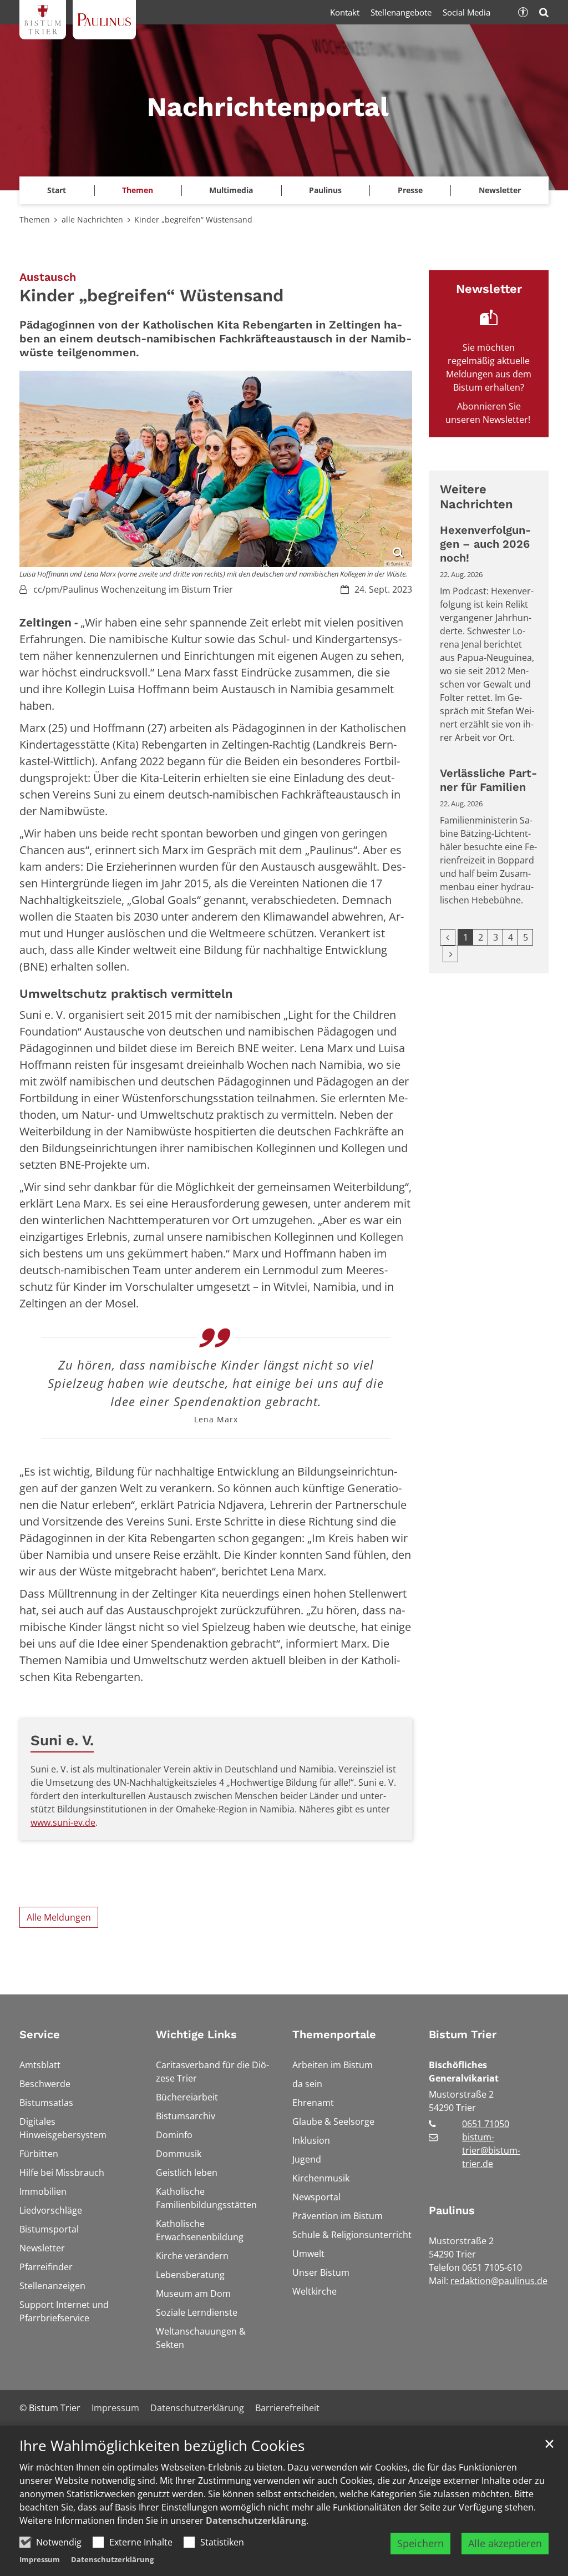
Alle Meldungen (59, 1917)
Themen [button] (138, 190)
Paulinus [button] (325, 190)
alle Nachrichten (92, 219)
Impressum (40, 2559)
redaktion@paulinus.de (499, 2281)
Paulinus (452, 2210)
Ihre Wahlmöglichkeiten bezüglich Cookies (162, 2446)
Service (40, 2034)
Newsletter (500, 190)
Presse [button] (410, 190)
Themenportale (334, 2034)
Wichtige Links (196, 2034)
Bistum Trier (463, 2034)
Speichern (420, 2543)
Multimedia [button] (231, 190)
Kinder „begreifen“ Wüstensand (193, 219)
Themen (35, 219)
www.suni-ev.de (63, 1822)
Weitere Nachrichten (476, 497)
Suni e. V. (62, 1740)
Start (57, 190)
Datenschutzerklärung (256, 2521)
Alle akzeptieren (505, 2543)
